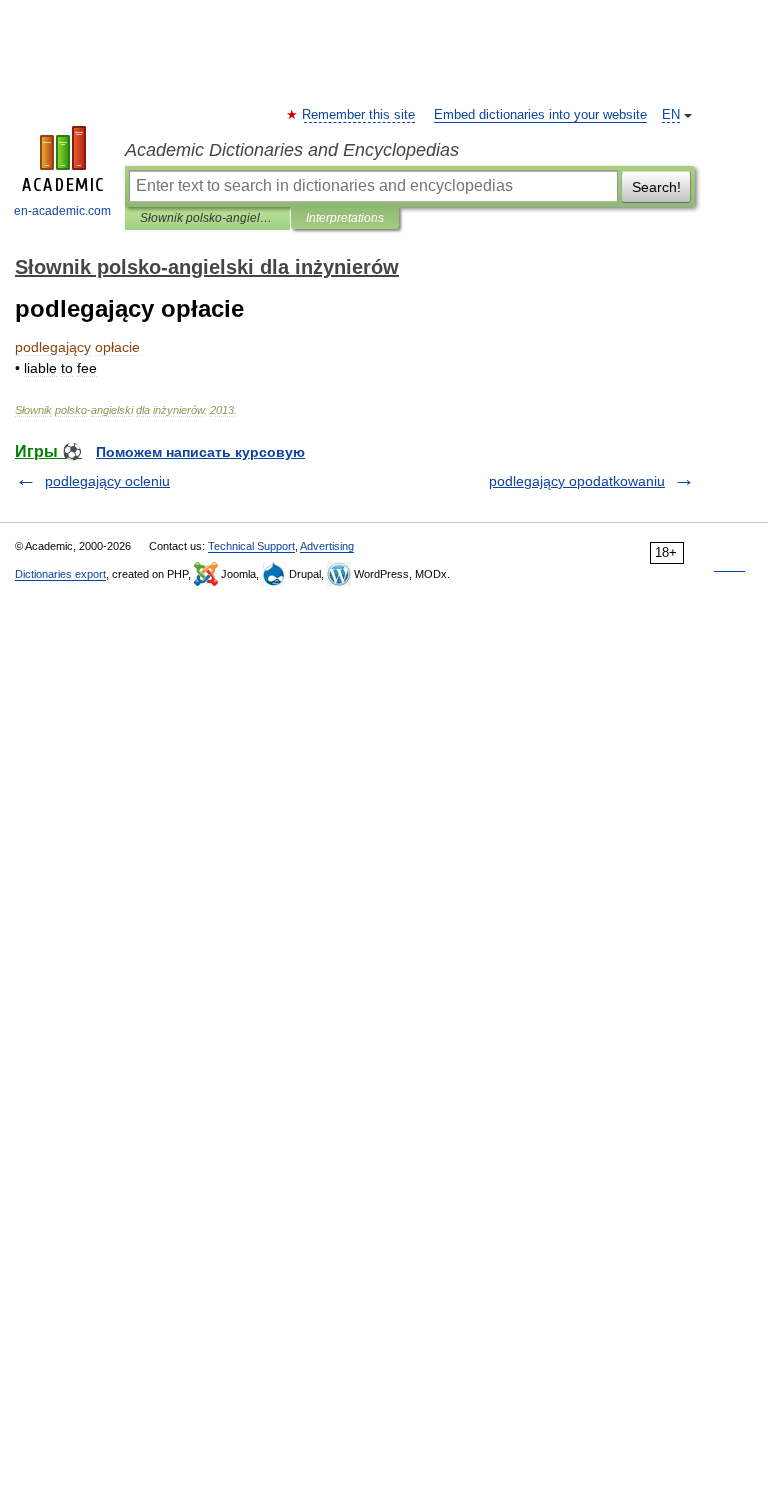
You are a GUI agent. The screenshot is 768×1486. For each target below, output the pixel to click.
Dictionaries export (60, 574)
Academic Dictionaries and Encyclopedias (292, 150)
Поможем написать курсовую (200, 452)
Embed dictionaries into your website (540, 115)
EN (671, 115)
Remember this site (359, 115)
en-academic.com (62, 211)
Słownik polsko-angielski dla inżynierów (207, 218)
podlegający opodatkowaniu (577, 481)
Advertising (327, 546)
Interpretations (345, 218)
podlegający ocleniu (107, 481)
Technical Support (251, 546)
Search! (656, 187)
